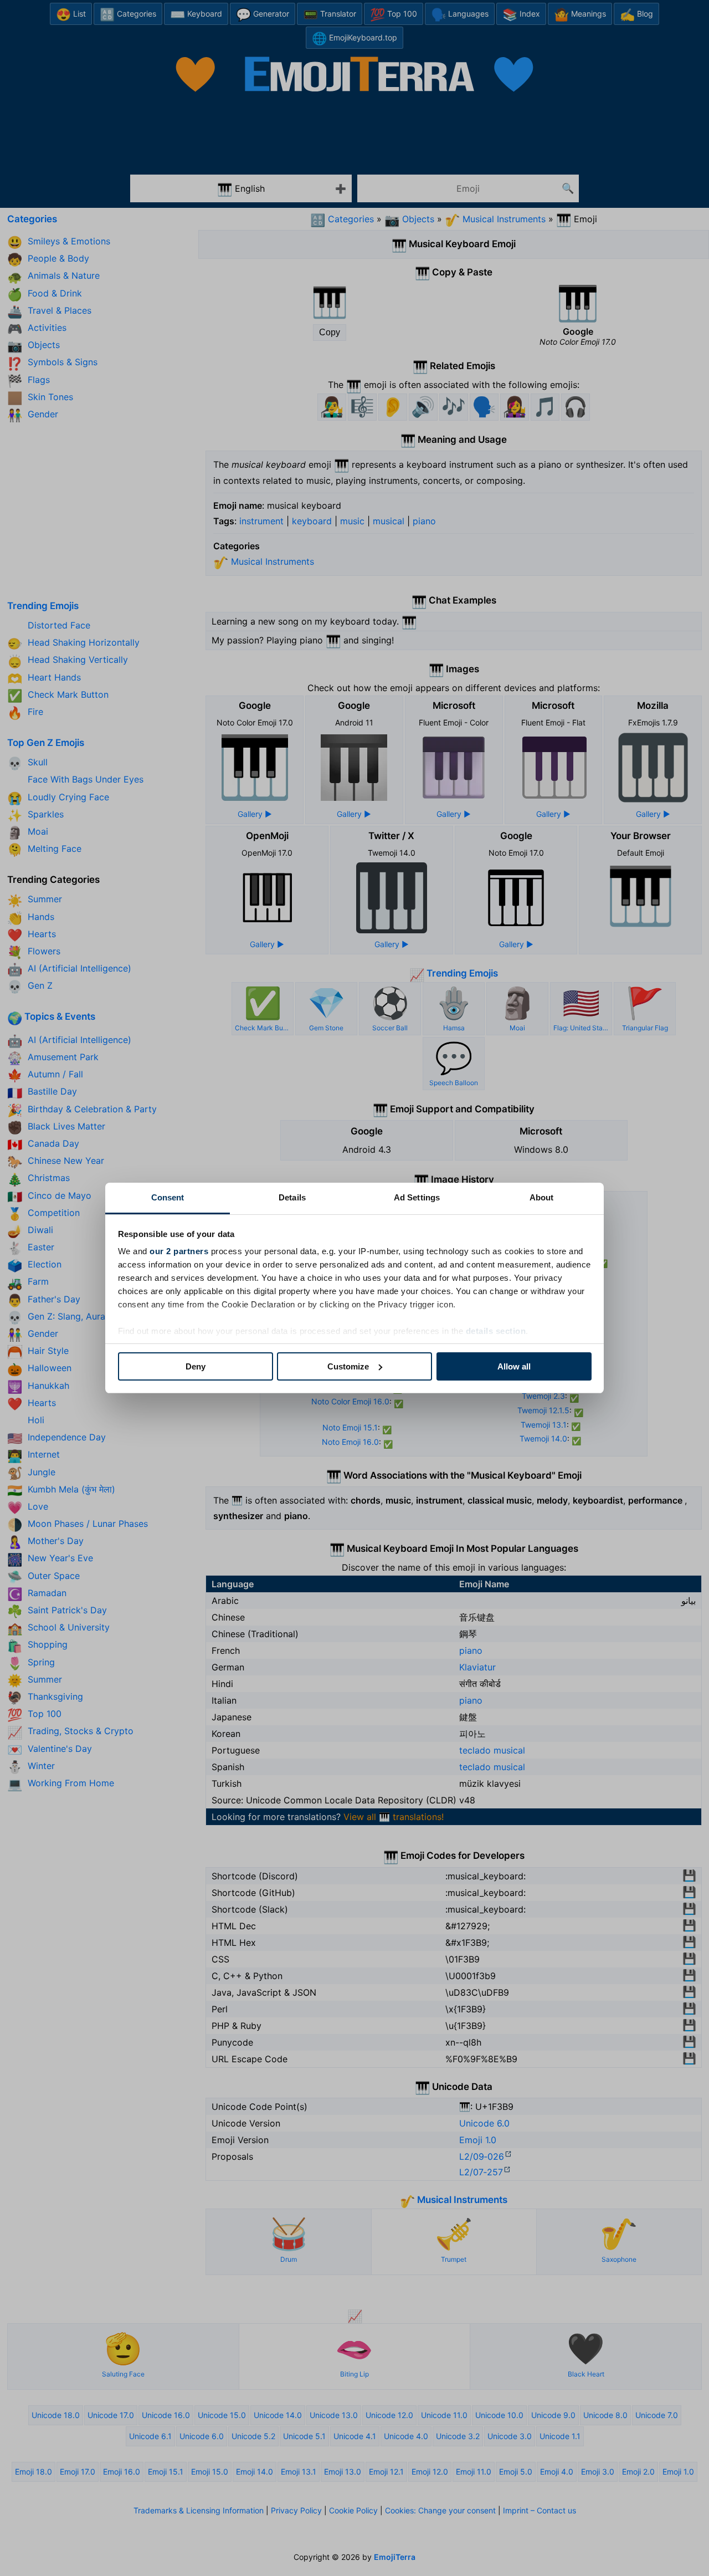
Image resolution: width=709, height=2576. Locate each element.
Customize (348, 1366)
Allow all (514, 1366)
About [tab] (542, 1197)
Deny (196, 1366)
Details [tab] (292, 1197)
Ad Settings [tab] (417, 1197)
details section (496, 1331)
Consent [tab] (168, 1197)
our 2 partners (179, 1251)
